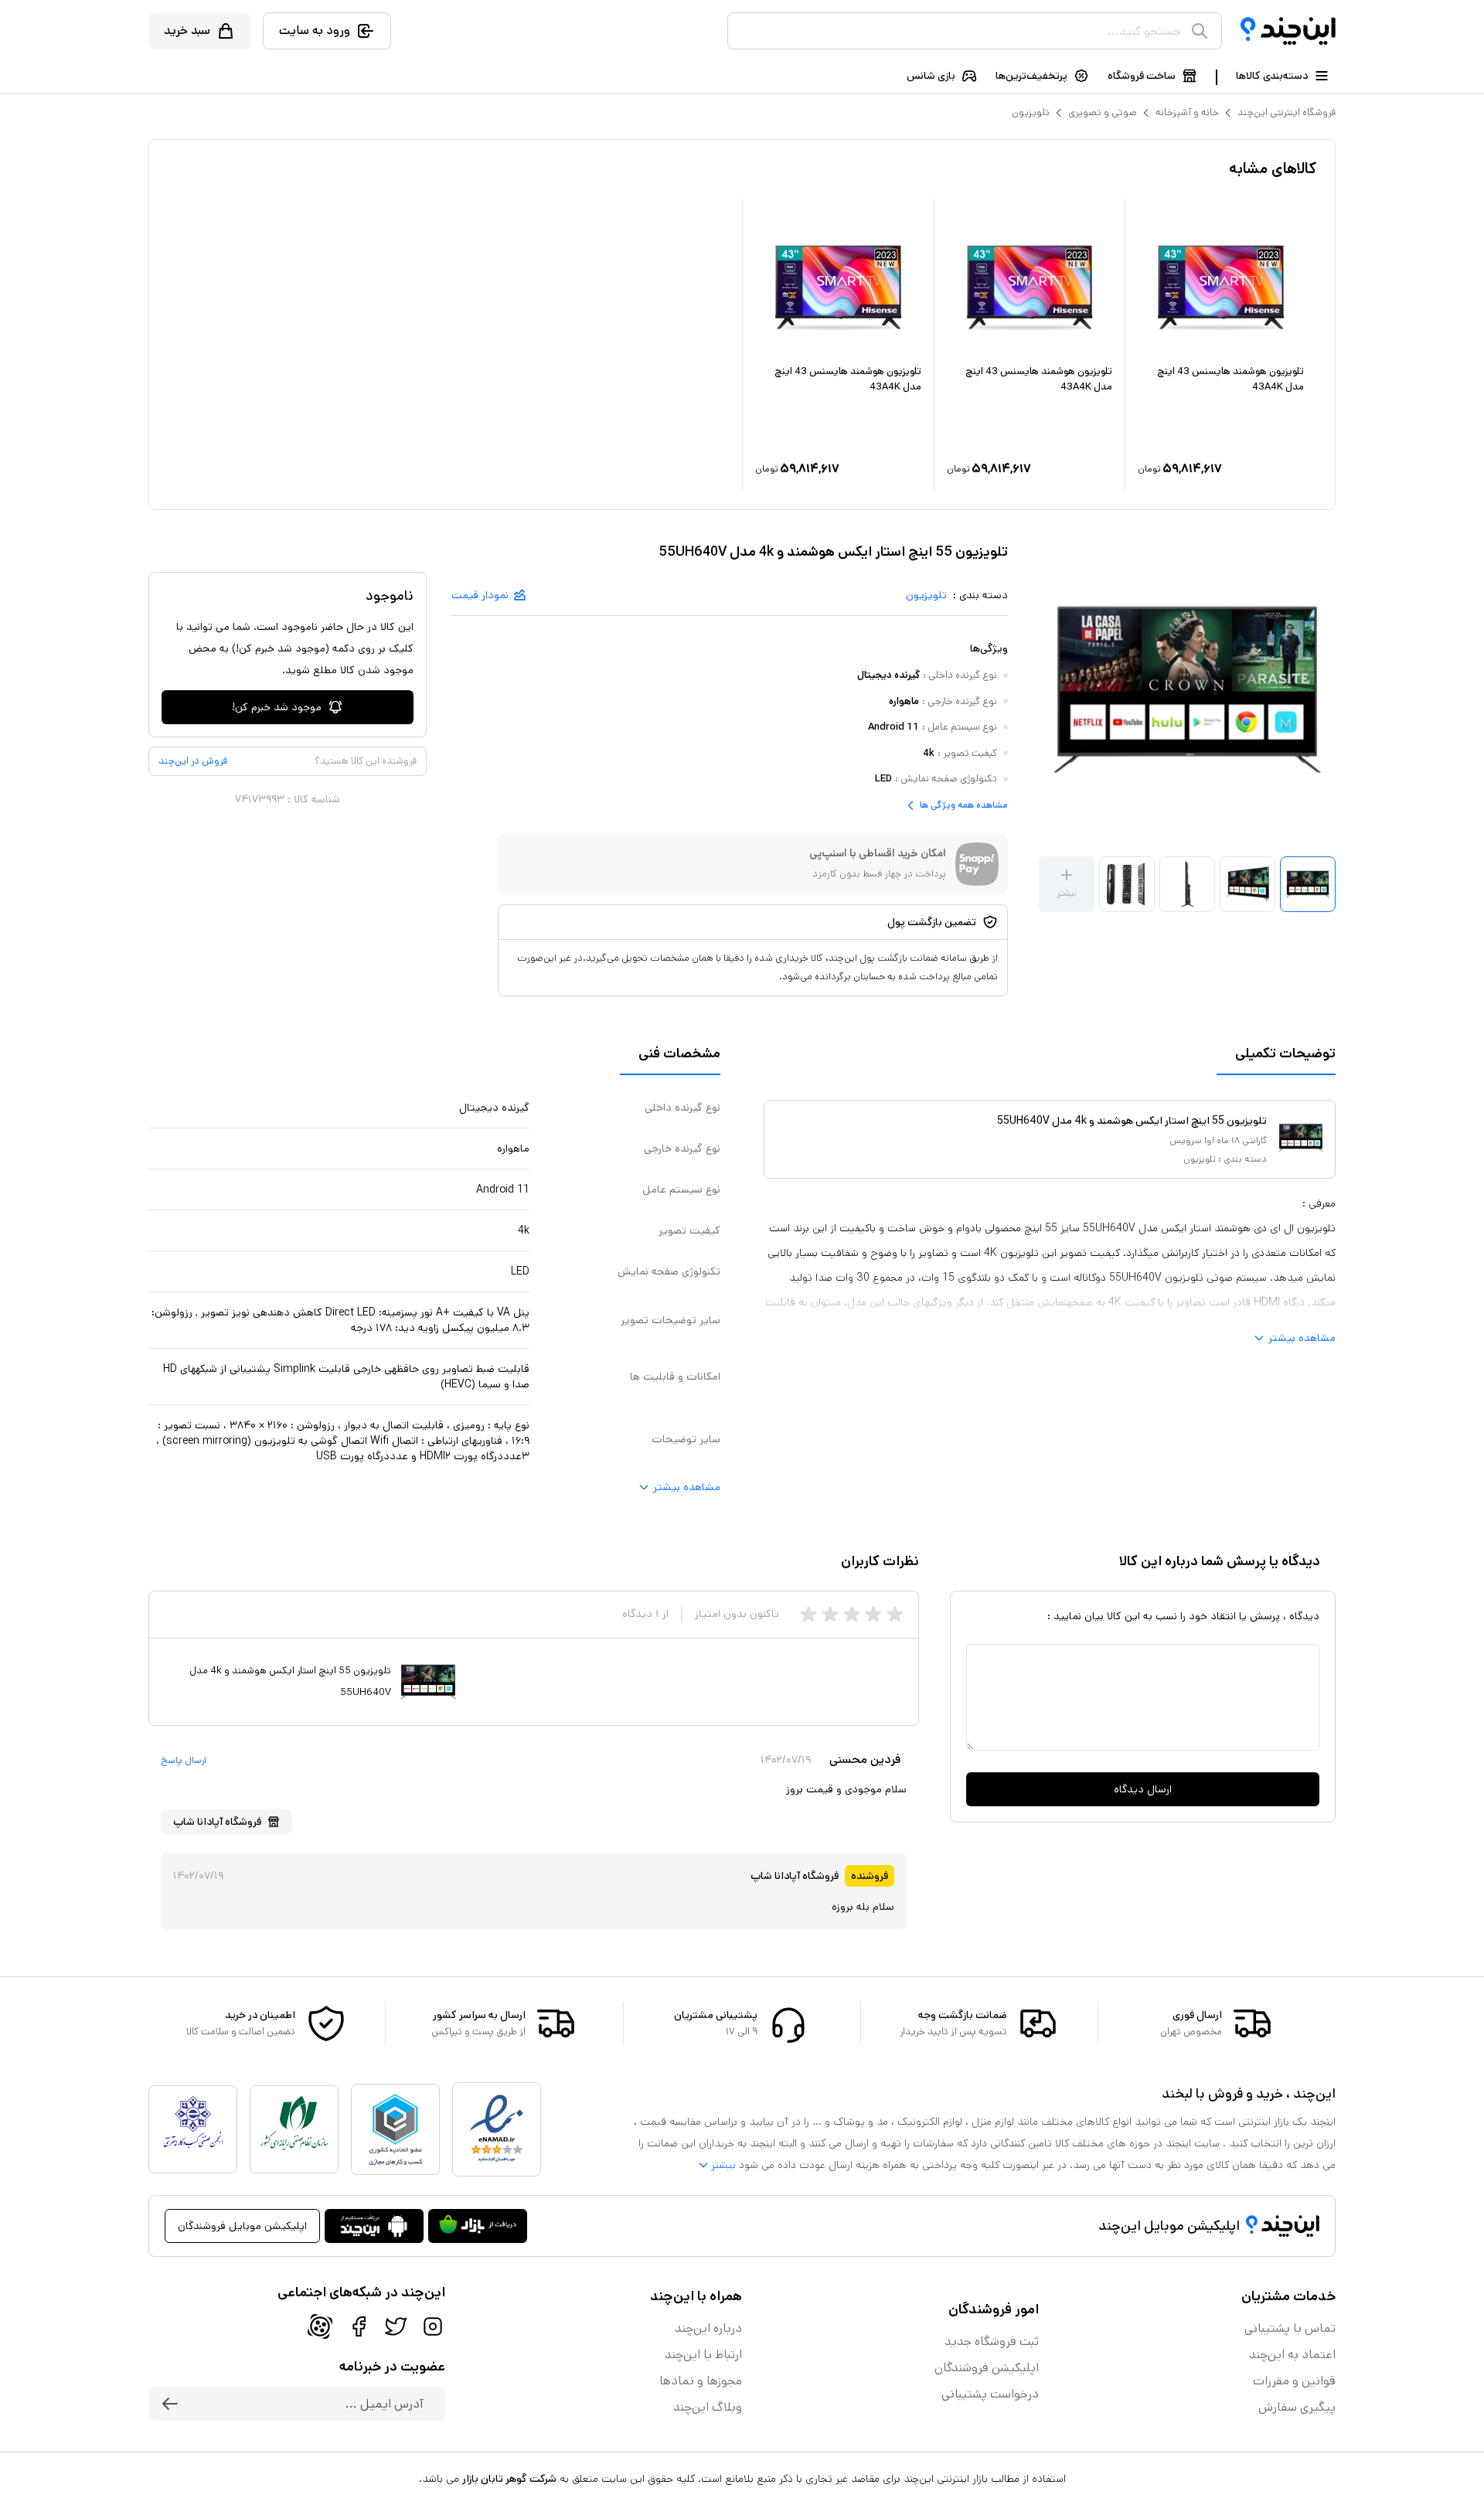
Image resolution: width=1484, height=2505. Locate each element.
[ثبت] (170, 2404)
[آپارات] (320, 2326)
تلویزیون (1031, 112)
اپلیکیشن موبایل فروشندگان (242, 2226)
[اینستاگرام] (433, 2326)
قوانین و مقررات (1294, 2381)
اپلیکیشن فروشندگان (987, 2368)
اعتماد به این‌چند (1292, 2355)
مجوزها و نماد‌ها (701, 2381)
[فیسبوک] (359, 2326)
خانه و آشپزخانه (1187, 112)
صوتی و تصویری (1103, 112)
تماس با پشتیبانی (1290, 2328)
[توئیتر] (396, 2326)
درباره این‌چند (708, 2328)
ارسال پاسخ (184, 1761)
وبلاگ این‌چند (708, 2407)
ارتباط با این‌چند (703, 2355)
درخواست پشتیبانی (990, 2394)
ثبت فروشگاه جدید (992, 2342)
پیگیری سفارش (1297, 2407)
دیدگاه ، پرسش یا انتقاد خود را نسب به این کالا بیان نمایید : (1183, 1616)
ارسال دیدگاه (1143, 1789)
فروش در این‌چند (193, 761)
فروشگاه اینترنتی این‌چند (1287, 112)
